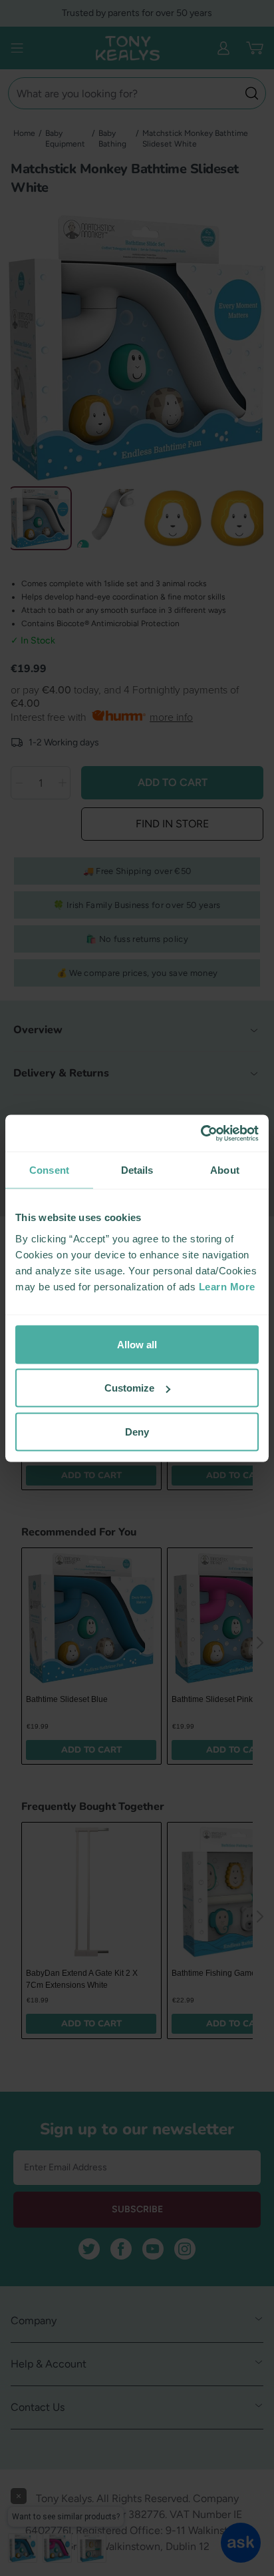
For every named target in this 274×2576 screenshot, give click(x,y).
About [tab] (225, 1170)
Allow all (137, 1344)
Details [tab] (137, 1170)
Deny (137, 1431)
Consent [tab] (49, 1170)
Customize (129, 1388)
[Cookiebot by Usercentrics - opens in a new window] (201, 1133)
